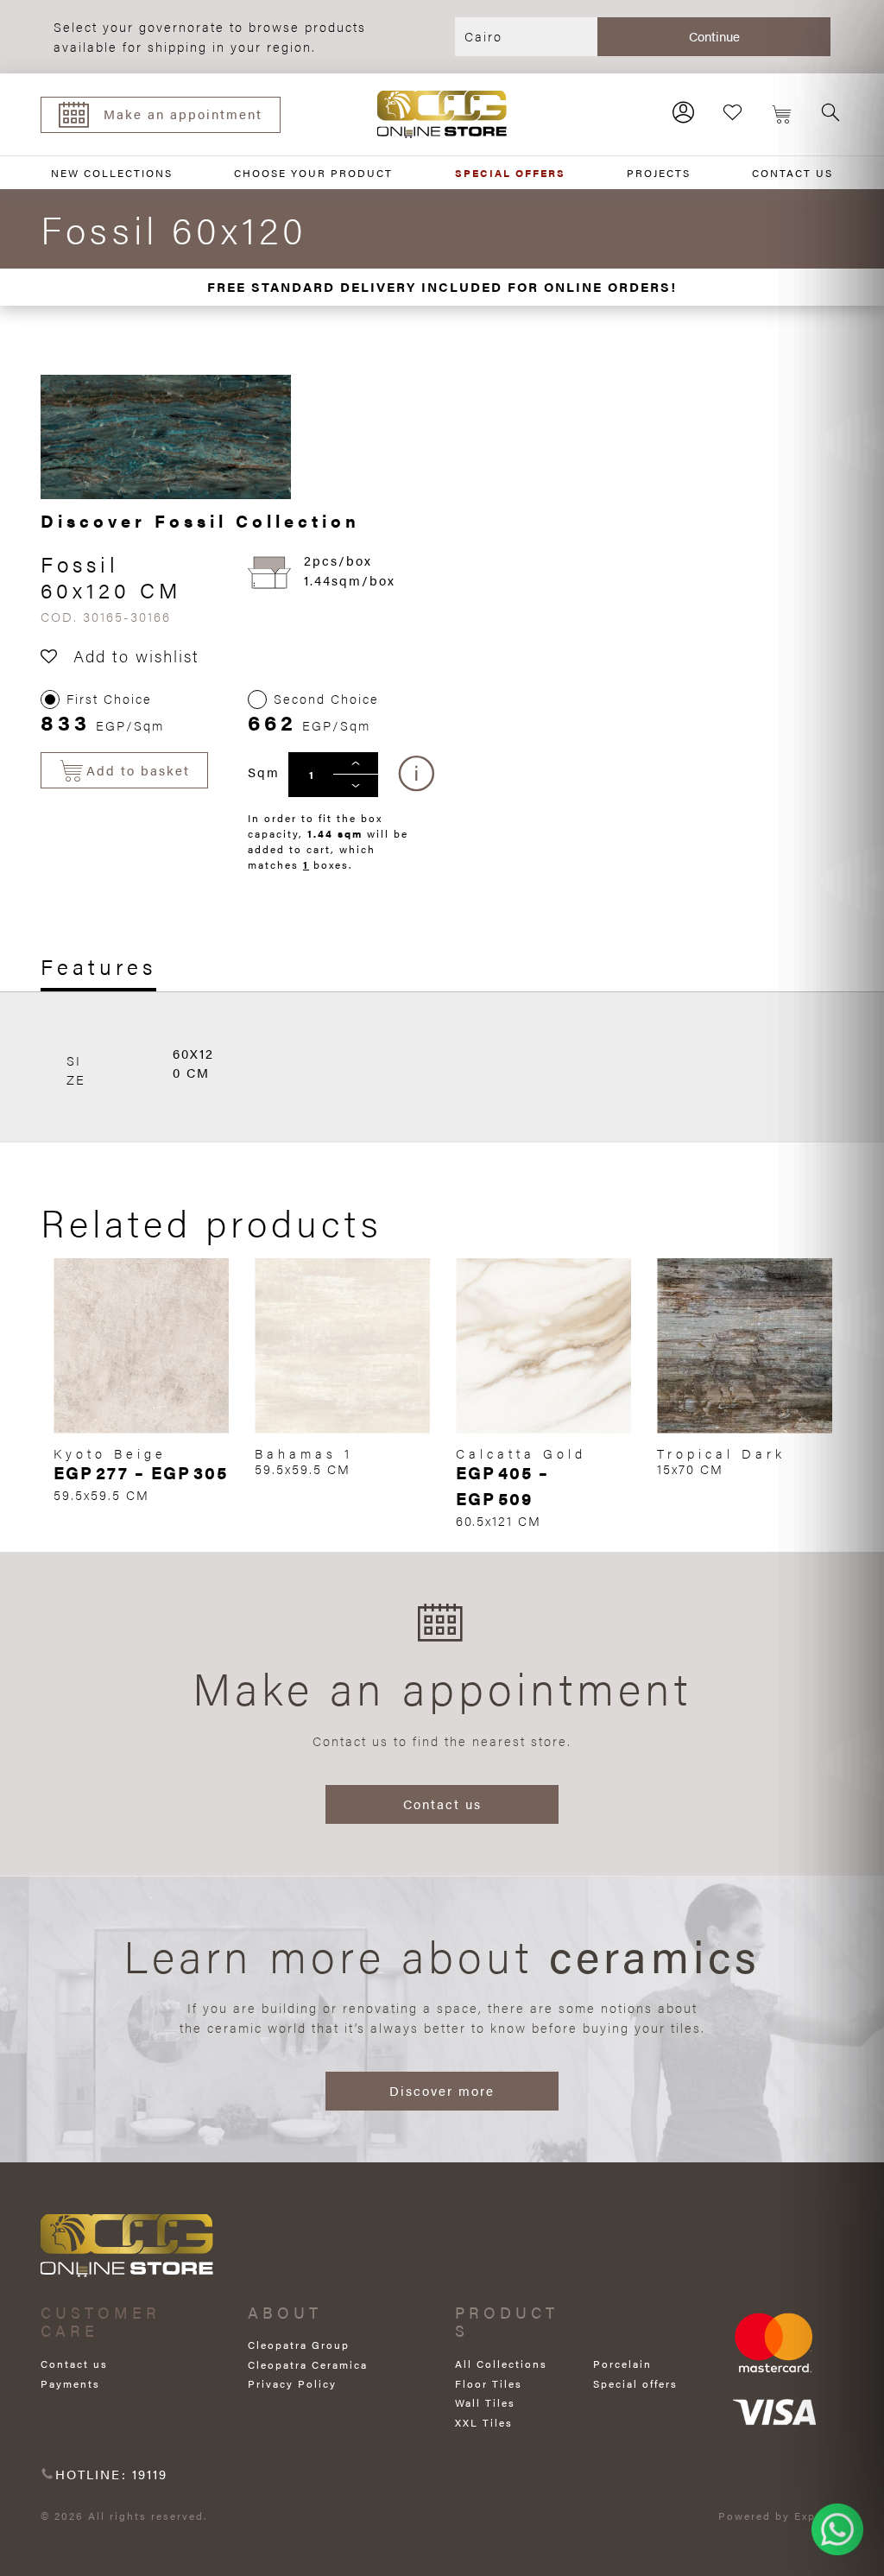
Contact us (442, 1804)
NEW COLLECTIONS (112, 173)
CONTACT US (792, 173)
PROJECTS (659, 173)
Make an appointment (183, 114)
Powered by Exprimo (781, 2516)
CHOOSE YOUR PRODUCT (313, 173)
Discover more (442, 2090)
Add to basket (138, 770)
